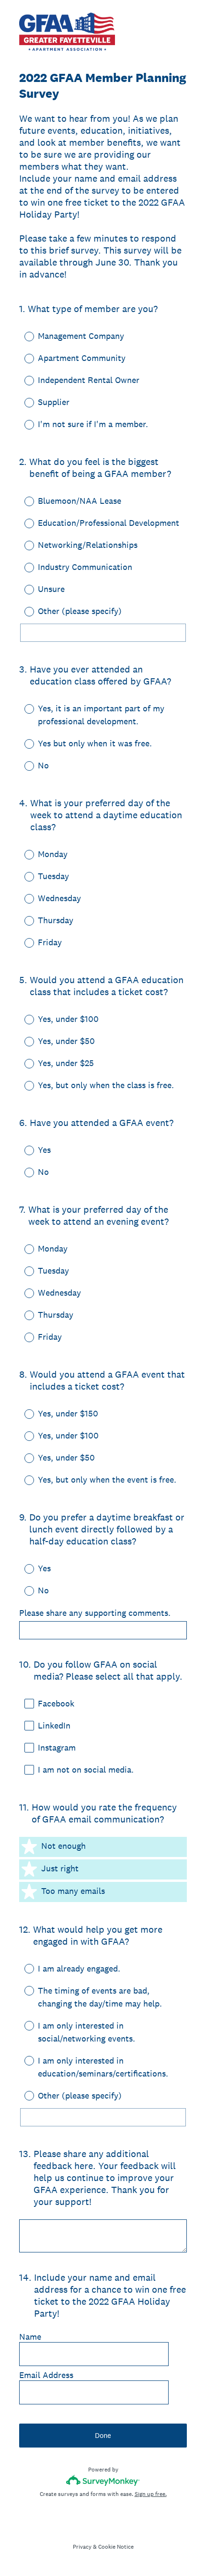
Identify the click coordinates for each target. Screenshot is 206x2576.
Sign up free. (151, 2494)
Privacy (82, 2547)
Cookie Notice (116, 2547)
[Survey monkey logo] (103, 2480)
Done (103, 2435)
